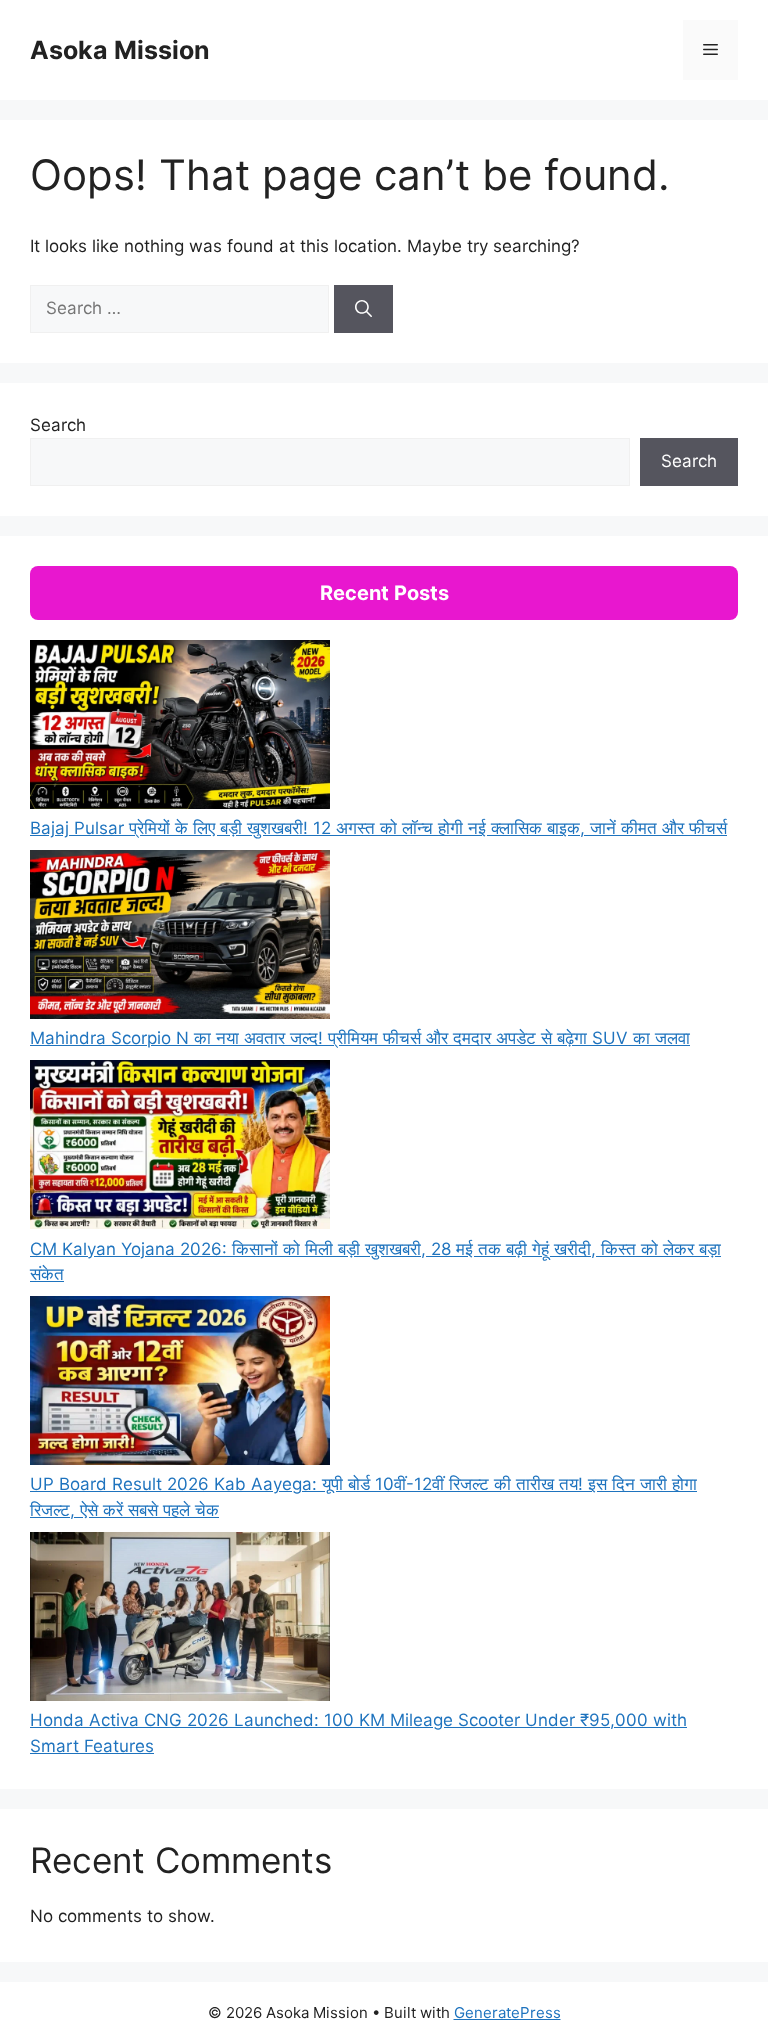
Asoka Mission (120, 50)
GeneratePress (507, 2012)
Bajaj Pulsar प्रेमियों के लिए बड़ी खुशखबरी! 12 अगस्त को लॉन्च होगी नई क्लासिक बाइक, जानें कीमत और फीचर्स (378, 828)
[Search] (363, 309)
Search (58, 425)
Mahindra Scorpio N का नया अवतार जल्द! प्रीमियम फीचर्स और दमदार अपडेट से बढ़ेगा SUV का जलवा (360, 1038)
